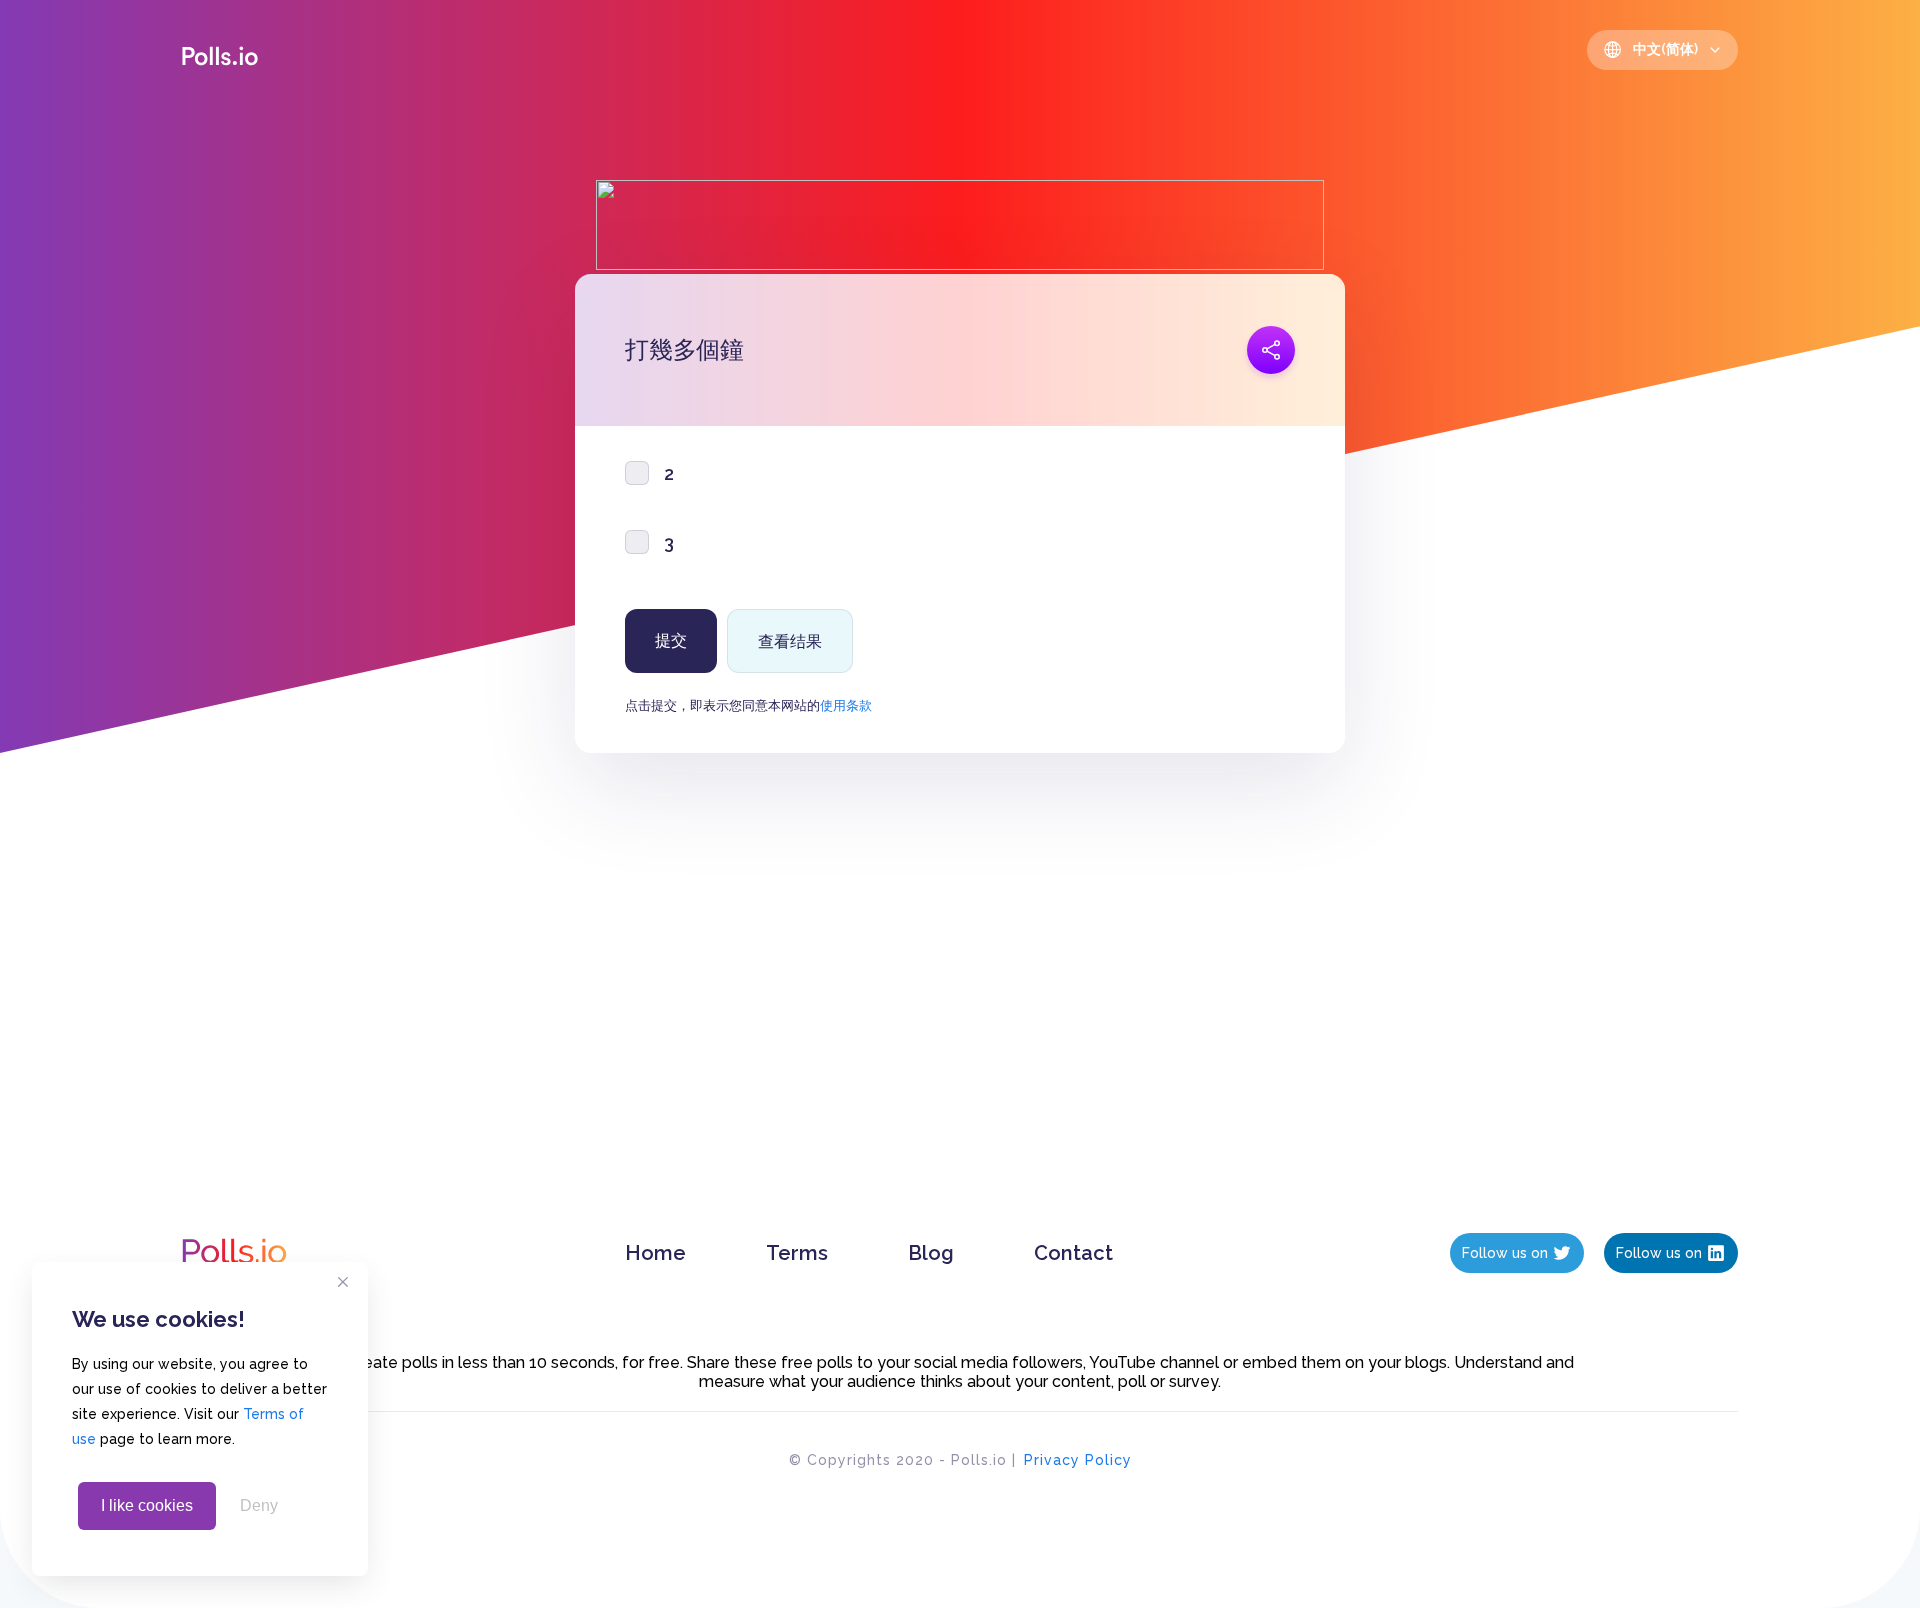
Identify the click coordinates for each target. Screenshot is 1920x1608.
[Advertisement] (960, 1013)
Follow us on (1505, 1253)
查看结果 (790, 641)
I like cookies (147, 1505)
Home (655, 1253)
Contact (1073, 1253)
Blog (931, 1253)
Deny (259, 1505)
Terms (797, 1253)
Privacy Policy (1078, 1460)
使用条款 (846, 705)
